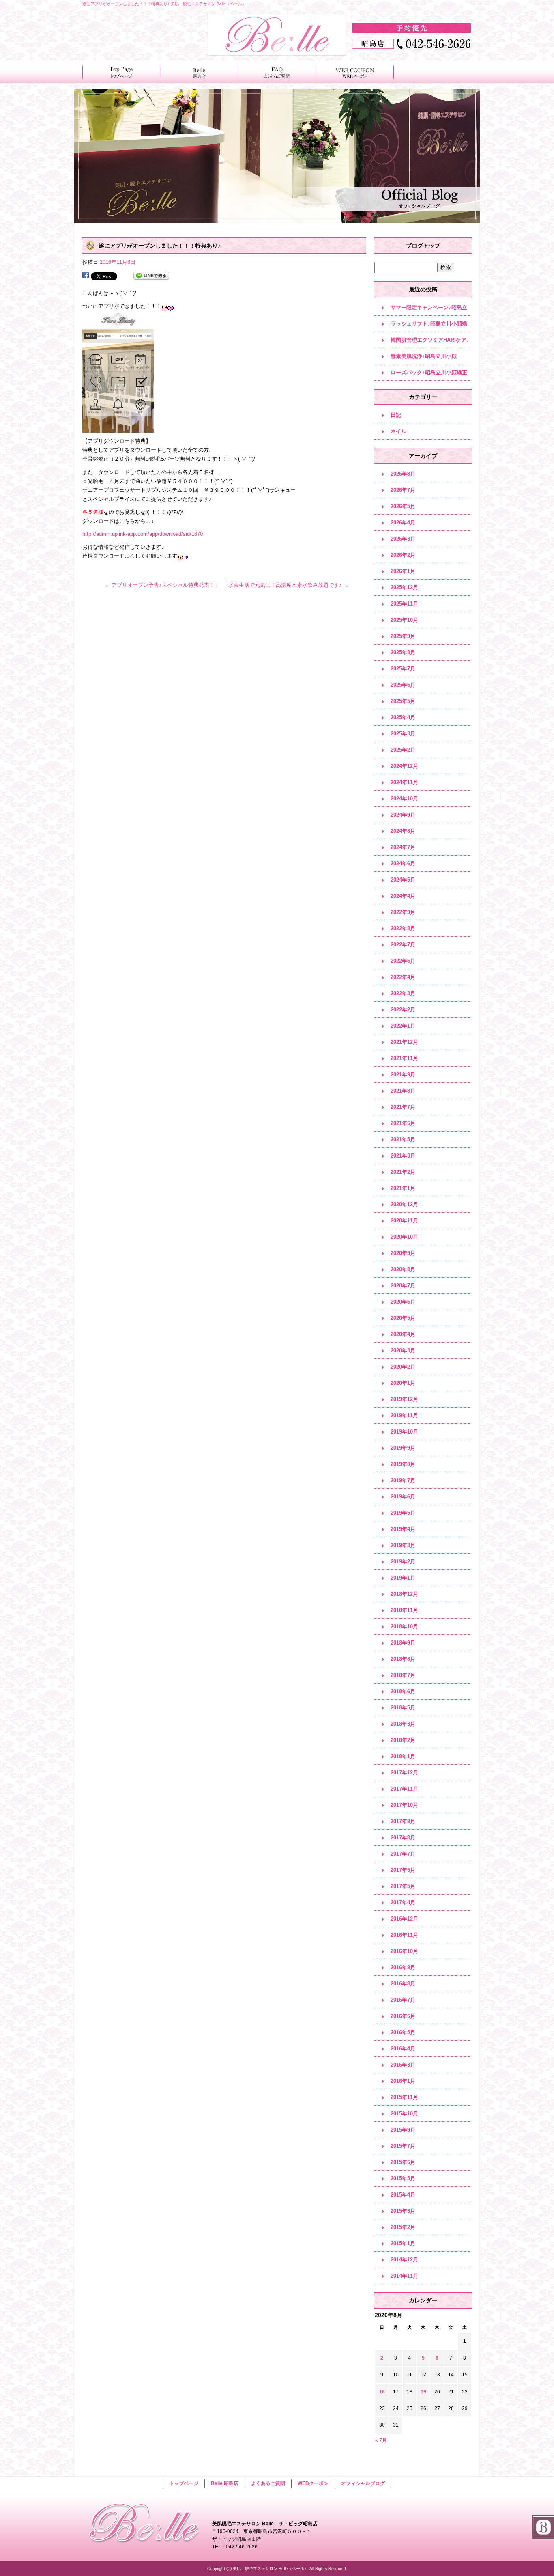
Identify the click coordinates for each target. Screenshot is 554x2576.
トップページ (121, 72)
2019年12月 (404, 1399)
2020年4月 (403, 1334)
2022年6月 (403, 961)
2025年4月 (403, 717)
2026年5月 (403, 506)
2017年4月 (403, 1902)
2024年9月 (403, 815)
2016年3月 (403, 2065)
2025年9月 (403, 636)
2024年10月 (404, 799)
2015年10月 (404, 2114)
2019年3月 (403, 1545)
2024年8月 (403, 831)
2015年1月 (403, 2243)
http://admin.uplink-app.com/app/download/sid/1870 (143, 534)
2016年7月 (403, 2000)
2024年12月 (404, 766)
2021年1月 (403, 1188)
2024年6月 (403, 863)
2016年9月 (403, 1967)
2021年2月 (403, 1172)
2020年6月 (403, 1302)
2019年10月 (404, 1432)
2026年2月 (403, 555)
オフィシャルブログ (363, 2483)
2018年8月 (403, 1659)
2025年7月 (403, 669)
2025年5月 (403, 701)
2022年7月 (403, 945)
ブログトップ (423, 246)
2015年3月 (403, 2211)
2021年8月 (403, 1091)
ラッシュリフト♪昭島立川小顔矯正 (429, 326)
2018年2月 (403, 1740)
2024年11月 (404, 782)
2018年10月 (404, 1626)
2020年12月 (404, 1204)
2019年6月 (403, 1497)
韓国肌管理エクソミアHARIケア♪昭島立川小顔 (430, 343)
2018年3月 (403, 1724)
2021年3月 (403, 1156)
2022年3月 (403, 993)
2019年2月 (403, 1562)
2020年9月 (403, 1253)
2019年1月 (403, 1578)
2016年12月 (404, 1919)
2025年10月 (404, 620)
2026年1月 (403, 571)
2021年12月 (404, 1042)
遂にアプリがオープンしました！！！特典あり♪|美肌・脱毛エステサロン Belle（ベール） (164, 4)
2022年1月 (403, 1026)
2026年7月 (403, 490)
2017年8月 (403, 1838)
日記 (396, 415)
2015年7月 (403, 2146)
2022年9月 (403, 912)
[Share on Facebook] (86, 276)
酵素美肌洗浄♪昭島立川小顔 (424, 356)
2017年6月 (403, 1870)
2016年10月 (404, 1951)
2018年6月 (403, 1691)
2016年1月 (403, 2081)
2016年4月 (403, 2049)
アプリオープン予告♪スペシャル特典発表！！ (162, 585)
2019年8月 (403, 1464)
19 (423, 2392)
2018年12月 (404, 1594)
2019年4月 (403, 1529)
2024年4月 (403, 896)
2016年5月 (403, 2032)
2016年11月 (404, 1935)
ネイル (398, 431)
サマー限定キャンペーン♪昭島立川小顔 (429, 310)
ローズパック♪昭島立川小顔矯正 (429, 372)
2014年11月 (404, 2276)
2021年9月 (403, 1075)
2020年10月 (404, 1237)
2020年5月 (403, 1318)
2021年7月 (403, 1107)
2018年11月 (404, 1610)
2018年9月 (403, 1643)
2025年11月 (404, 604)
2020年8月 (403, 1269)
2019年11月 (404, 1415)
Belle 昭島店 (199, 72)
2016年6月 (403, 2016)
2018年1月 (403, 1756)
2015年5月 (403, 2178)
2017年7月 (403, 1854)
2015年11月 (404, 2097)
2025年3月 (403, 734)
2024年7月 (403, 847)
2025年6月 (403, 685)
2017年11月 (404, 1789)
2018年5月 (403, 1708)
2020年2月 (403, 1367)
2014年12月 (404, 2260)
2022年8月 (403, 928)
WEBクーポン (355, 72)
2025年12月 (404, 587)
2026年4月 (403, 523)
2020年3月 (403, 1351)
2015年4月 (403, 2195)
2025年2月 (403, 750)
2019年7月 (403, 1480)
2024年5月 (403, 880)
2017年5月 (403, 1886)
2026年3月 (403, 539)
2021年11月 (404, 1058)
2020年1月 (403, 1383)
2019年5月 (403, 1513)
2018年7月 (403, 1675)
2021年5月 (403, 1139)
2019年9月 (403, 1448)
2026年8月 (403, 474)
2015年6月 (403, 2162)
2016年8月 (403, 1984)
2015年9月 (403, 2130)
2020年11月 (404, 1221)
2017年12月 (404, 1773)
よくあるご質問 (277, 72)
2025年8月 (403, 652)
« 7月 (381, 2440)
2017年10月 (404, 1805)
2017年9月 (403, 1821)
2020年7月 (403, 1286)
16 (382, 2392)
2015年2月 (403, 2227)
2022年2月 (403, 1010)
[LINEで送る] (151, 276)
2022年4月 (403, 977)
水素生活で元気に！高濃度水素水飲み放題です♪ (289, 585)
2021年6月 (403, 1123)
